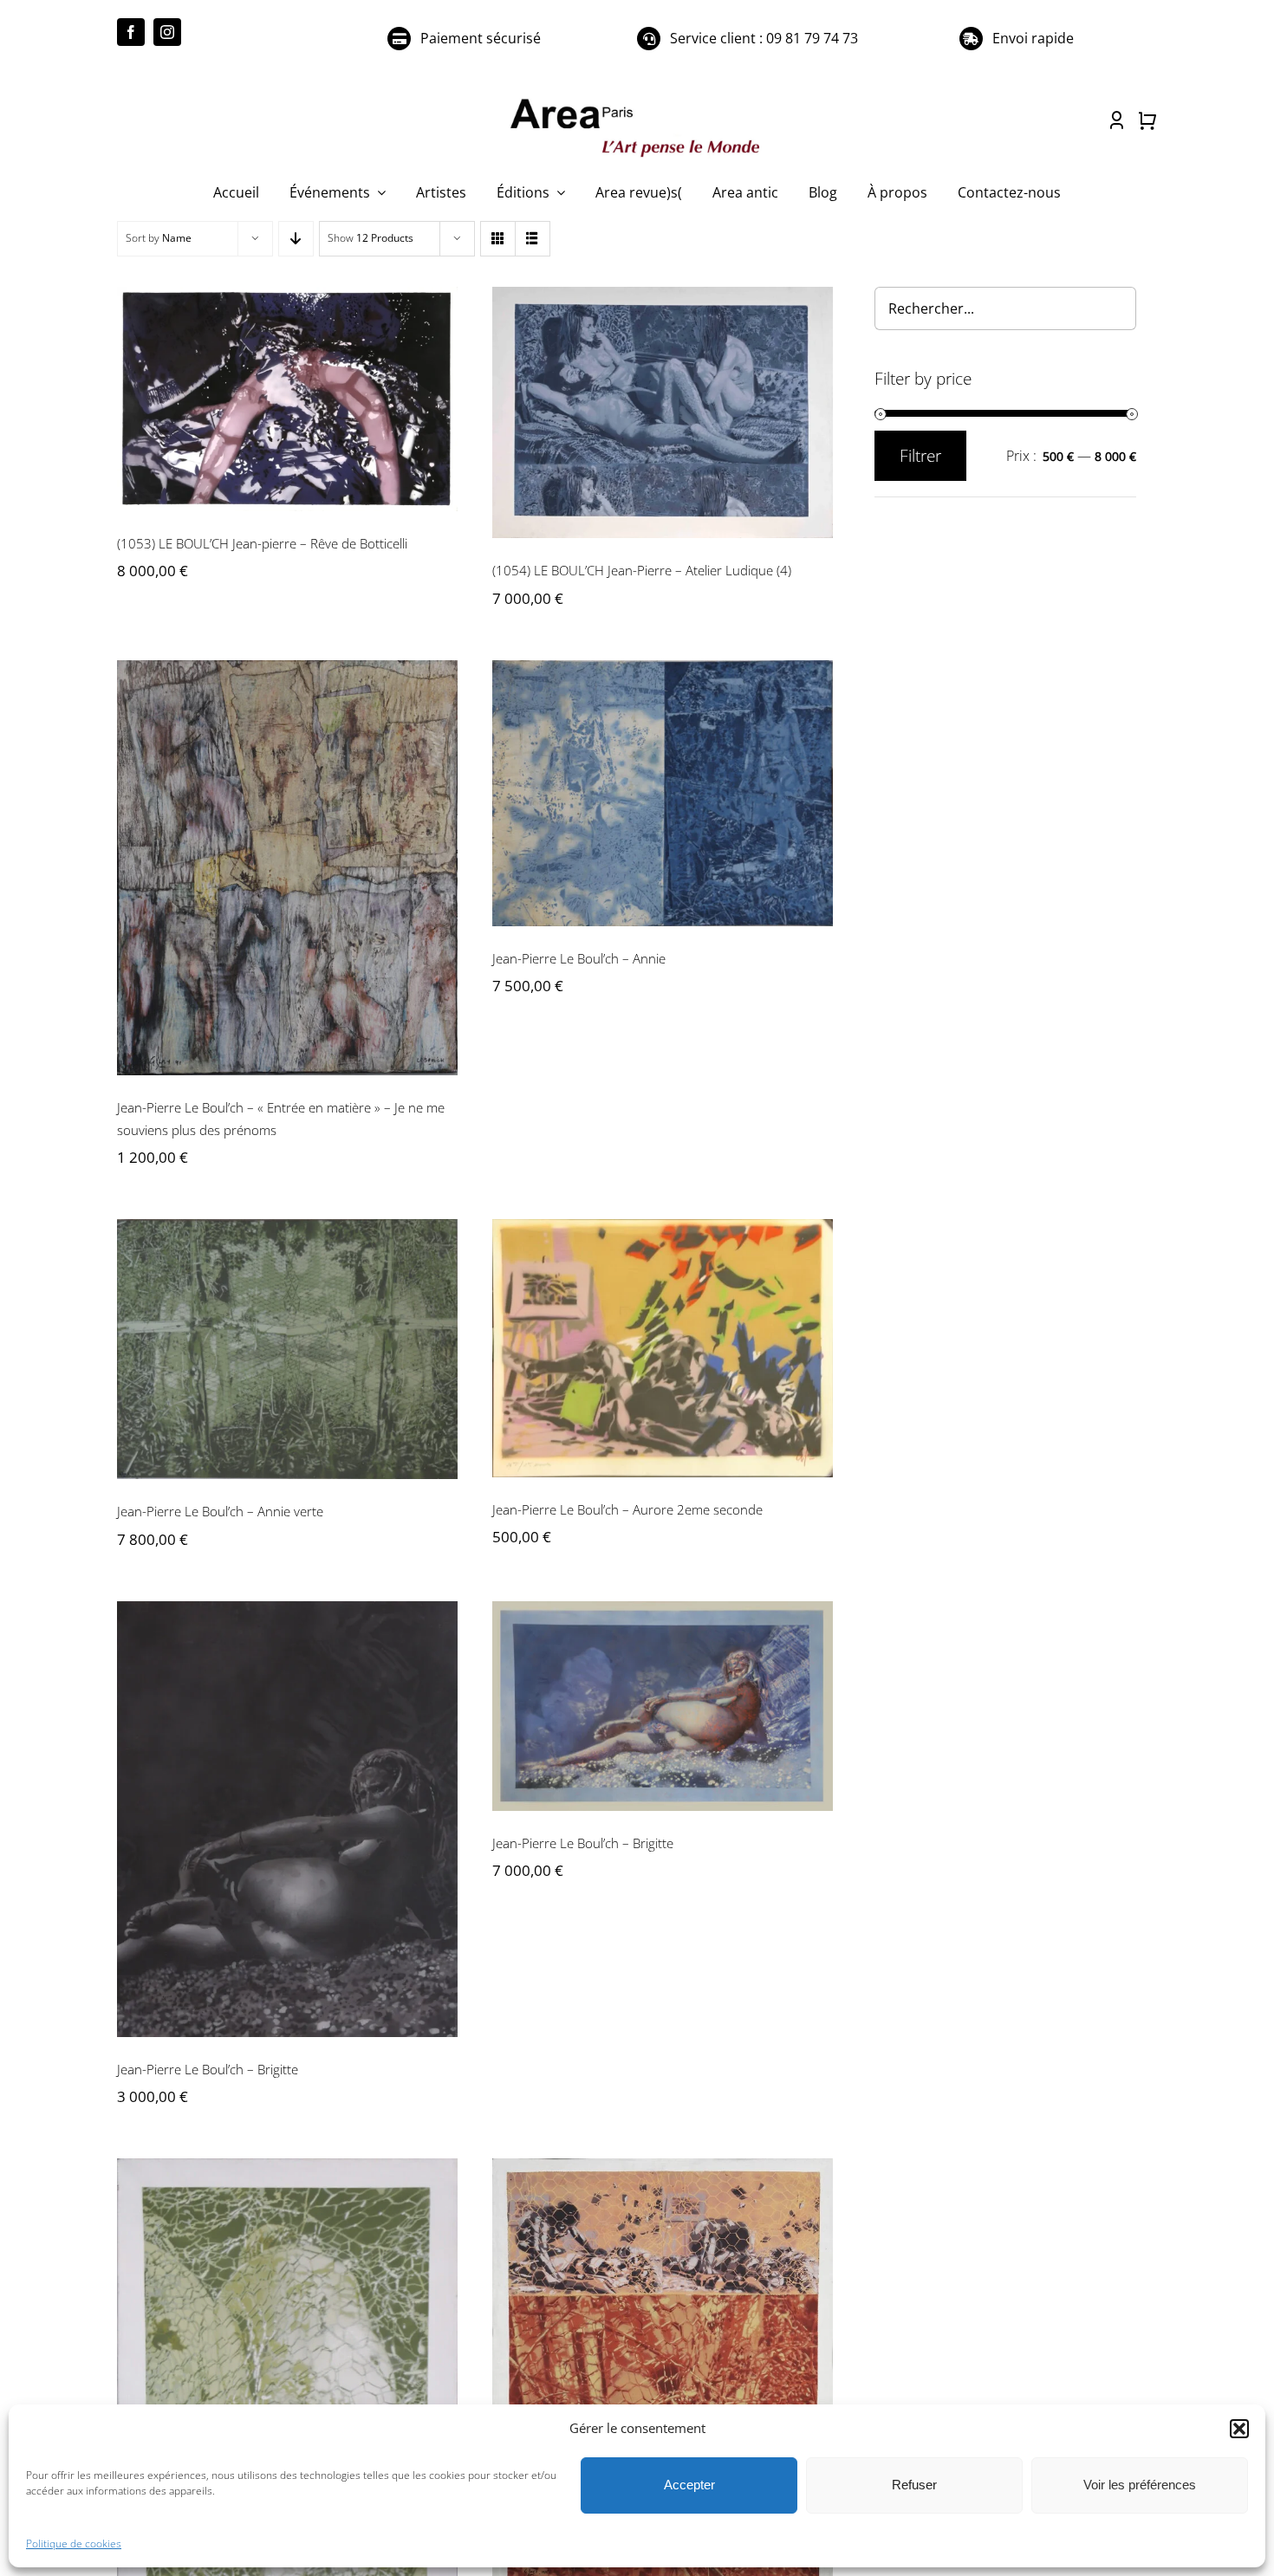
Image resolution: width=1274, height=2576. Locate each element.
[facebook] (131, 32)
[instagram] (167, 32)
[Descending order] (296, 239)
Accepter (689, 2485)
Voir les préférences (1140, 2485)
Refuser (914, 2485)
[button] (1239, 2429)
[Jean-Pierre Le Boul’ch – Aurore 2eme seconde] (663, 1348)
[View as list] (533, 239)
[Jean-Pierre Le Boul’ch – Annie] (663, 793)
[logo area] (637, 100)
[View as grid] (498, 239)
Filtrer (920, 456)
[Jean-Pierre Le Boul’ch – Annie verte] (287, 1349)
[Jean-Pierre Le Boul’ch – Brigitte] (287, 1819)
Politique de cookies (74, 2544)
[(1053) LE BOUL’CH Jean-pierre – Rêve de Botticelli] (287, 399)
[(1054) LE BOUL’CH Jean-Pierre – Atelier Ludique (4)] (663, 412)
